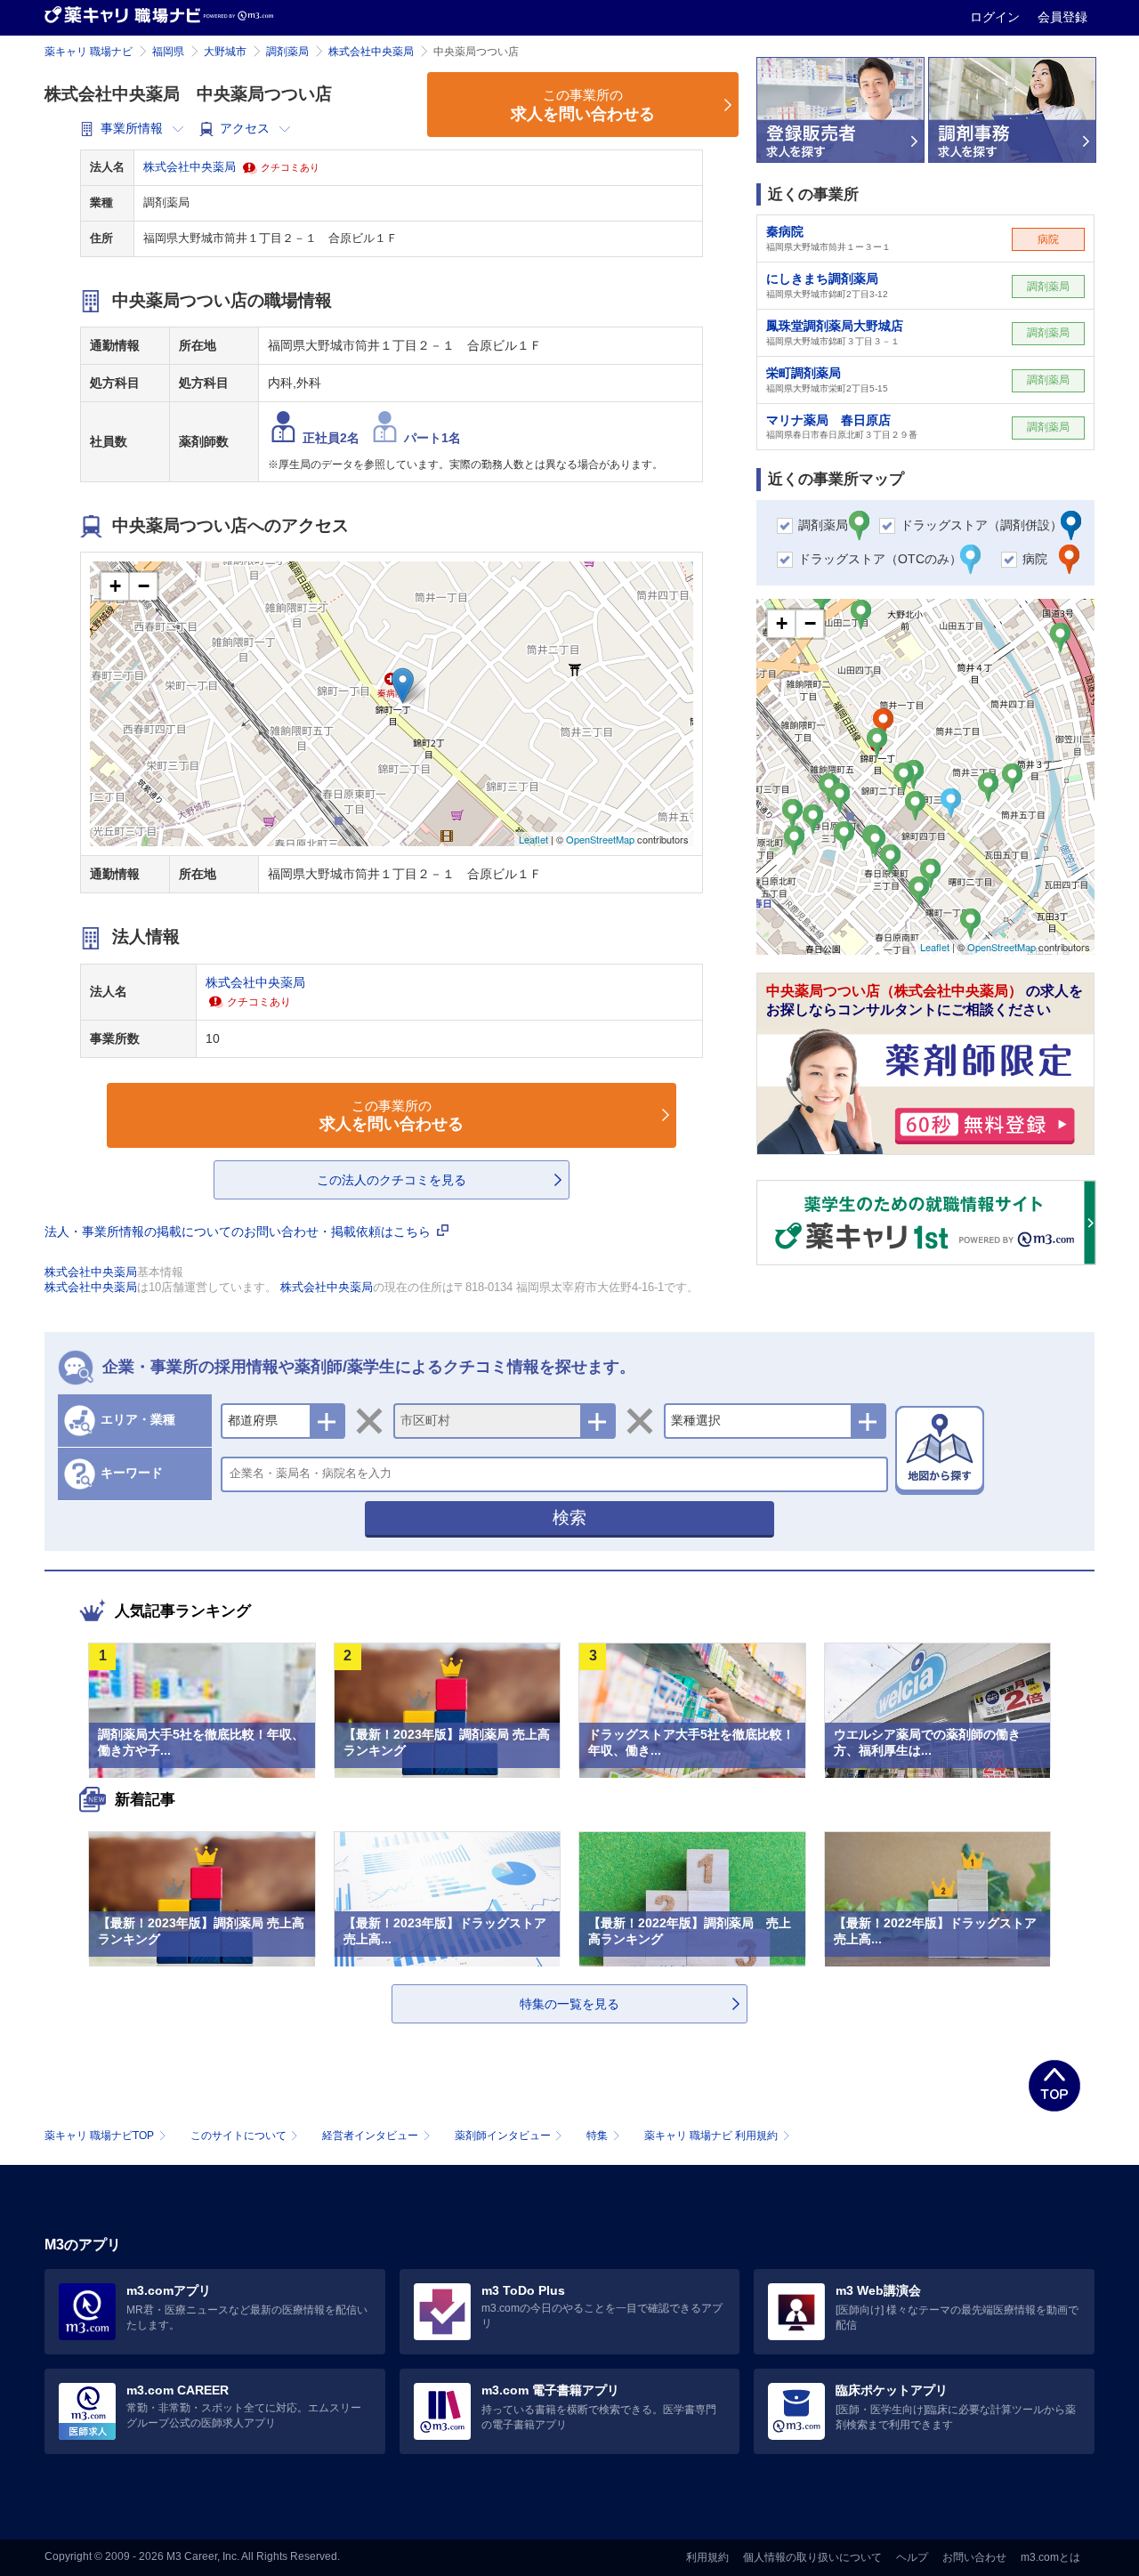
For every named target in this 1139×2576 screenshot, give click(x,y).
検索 (569, 1518)
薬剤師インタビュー (503, 2136)
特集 (597, 2136)
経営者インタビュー (370, 2136)
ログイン (997, 17)
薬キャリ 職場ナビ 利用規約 (711, 2136)
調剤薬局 (287, 52)
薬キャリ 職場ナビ (89, 52)
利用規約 (707, 2557)
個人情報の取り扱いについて (812, 2557)
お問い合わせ (974, 2557)
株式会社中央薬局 (371, 52)
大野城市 (225, 52)
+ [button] (115, 586)
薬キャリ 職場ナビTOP (99, 2136)
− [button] (144, 586)
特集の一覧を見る (569, 2004)
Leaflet (533, 839)
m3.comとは (1050, 2557)
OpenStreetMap (600, 839)
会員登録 (1062, 17)
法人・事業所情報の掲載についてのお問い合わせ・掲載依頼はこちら (239, 1231)
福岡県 (168, 52)
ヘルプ (912, 2557)
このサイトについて (238, 2136)
